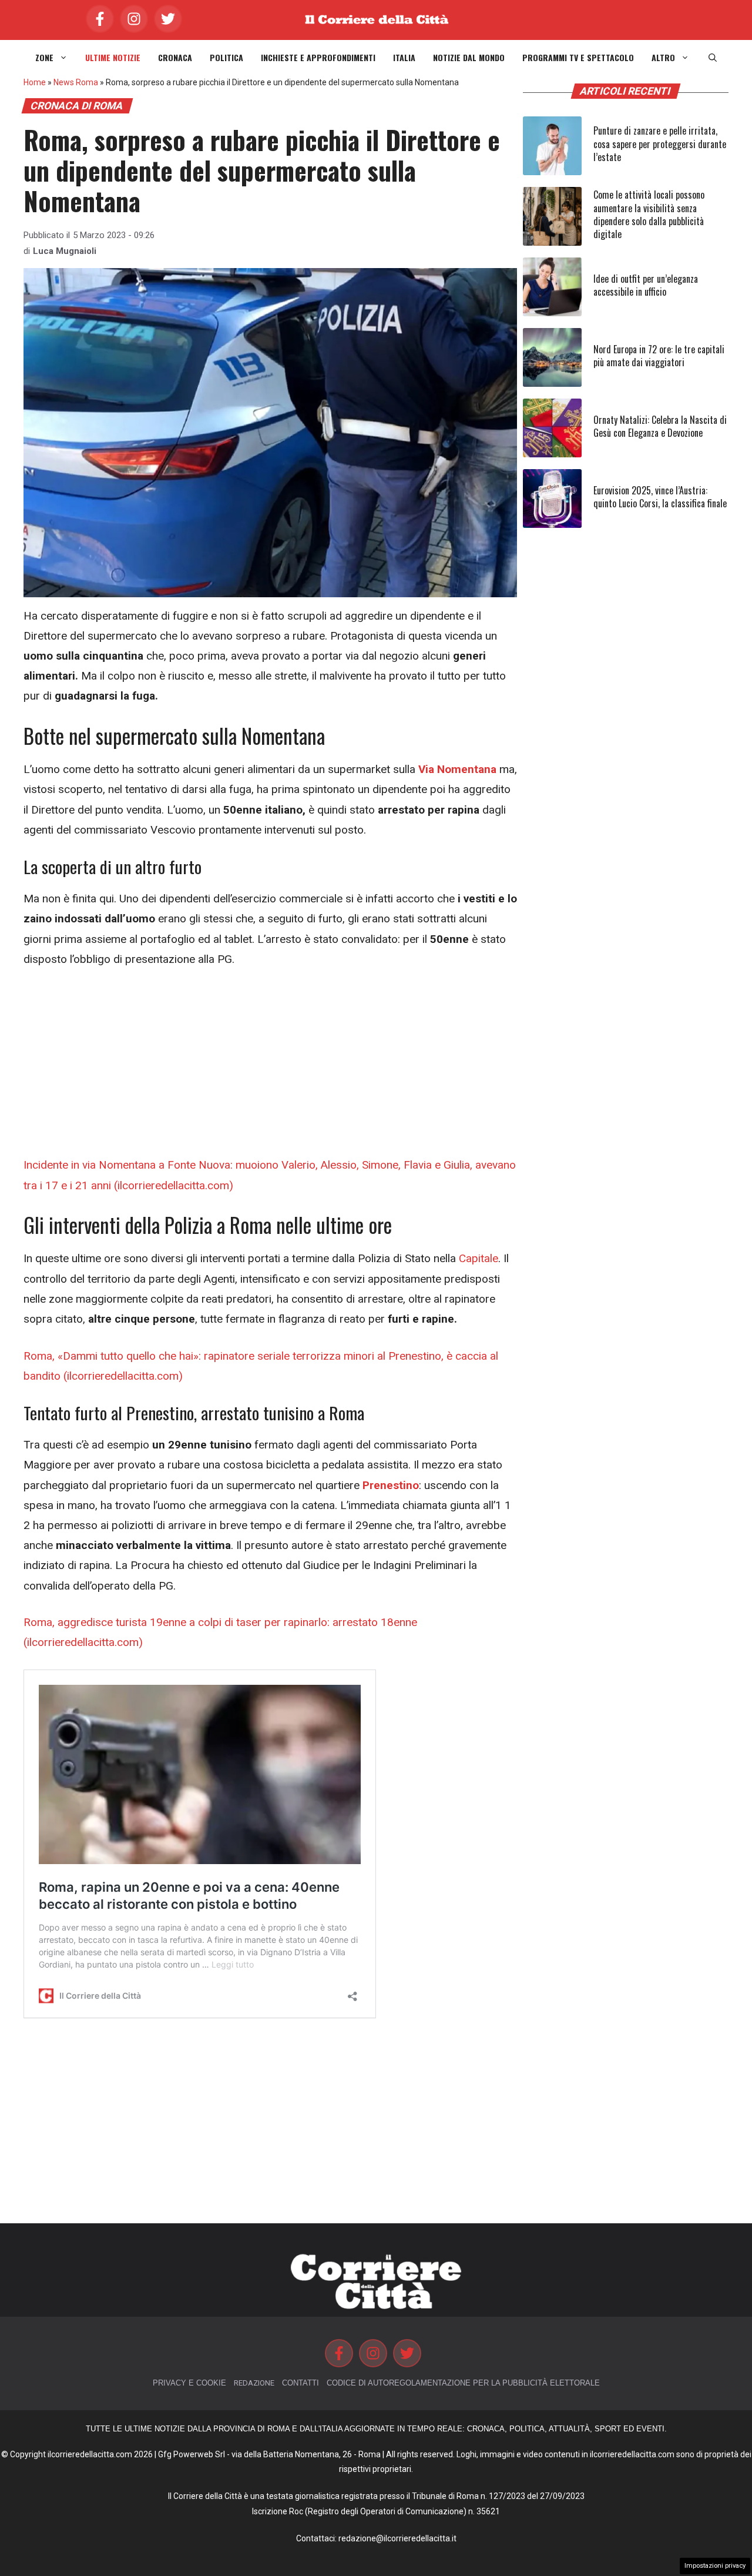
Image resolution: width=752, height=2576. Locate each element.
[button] (713, 58)
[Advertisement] (270, 1068)
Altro (663, 58)
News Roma (76, 82)
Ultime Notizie (113, 58)
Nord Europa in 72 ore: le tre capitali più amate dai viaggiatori (659, 356)
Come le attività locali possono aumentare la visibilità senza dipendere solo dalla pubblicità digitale (649, 214)
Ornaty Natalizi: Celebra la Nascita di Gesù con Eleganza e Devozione (660, 426)
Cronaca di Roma (77, 106)
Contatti (301, 2383)
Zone (44, 58)
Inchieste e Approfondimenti (318, 58)
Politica (226, 58)
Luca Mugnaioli (65, 251)
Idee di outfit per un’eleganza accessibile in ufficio (646, 285)
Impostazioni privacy (715, 2566)
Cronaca (175, 58)
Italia (404, 58)
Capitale (479, 1258)
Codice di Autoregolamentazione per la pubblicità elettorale (463, 2383)
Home (35, 82)
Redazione (254, 2383)
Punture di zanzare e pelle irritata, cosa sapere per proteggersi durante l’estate (660, 144)
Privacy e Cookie (189, 2383)
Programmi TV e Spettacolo (578, 58)
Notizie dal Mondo (469, 58)
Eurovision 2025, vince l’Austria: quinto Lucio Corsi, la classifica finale (660, 497)
